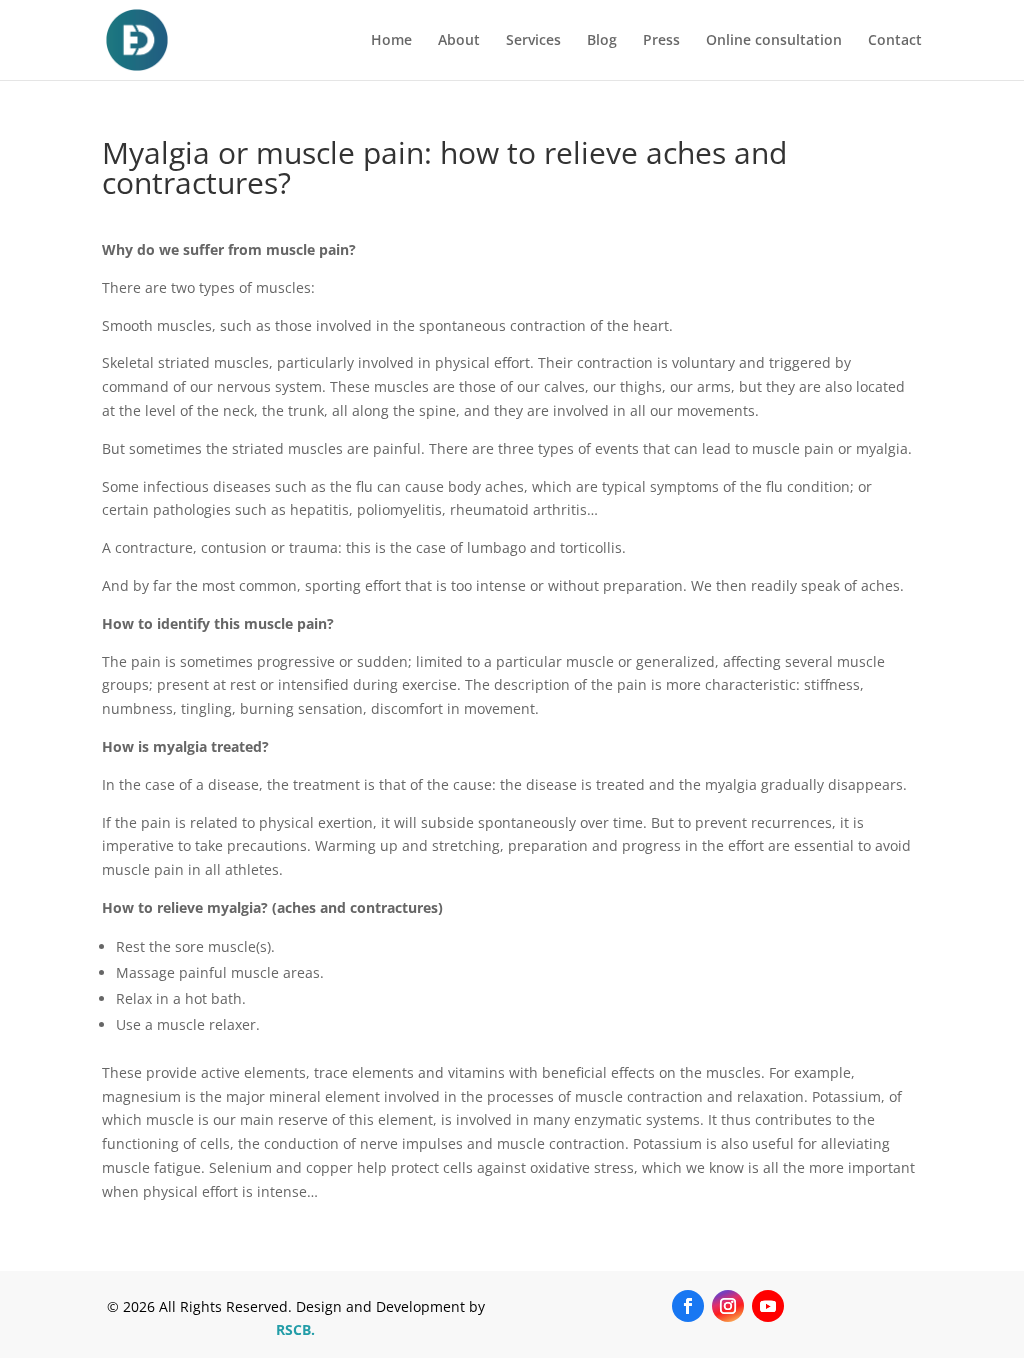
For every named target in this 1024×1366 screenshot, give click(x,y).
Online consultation (774, 41)
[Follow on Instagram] (728, 1306)
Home (391, 41)
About (459, 41)
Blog (602, 41)
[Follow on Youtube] (768, 1306)
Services (533, 41)
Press (661, 41)
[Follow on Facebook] (688, 1306)
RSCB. (295, 1329)
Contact (895, 41)
